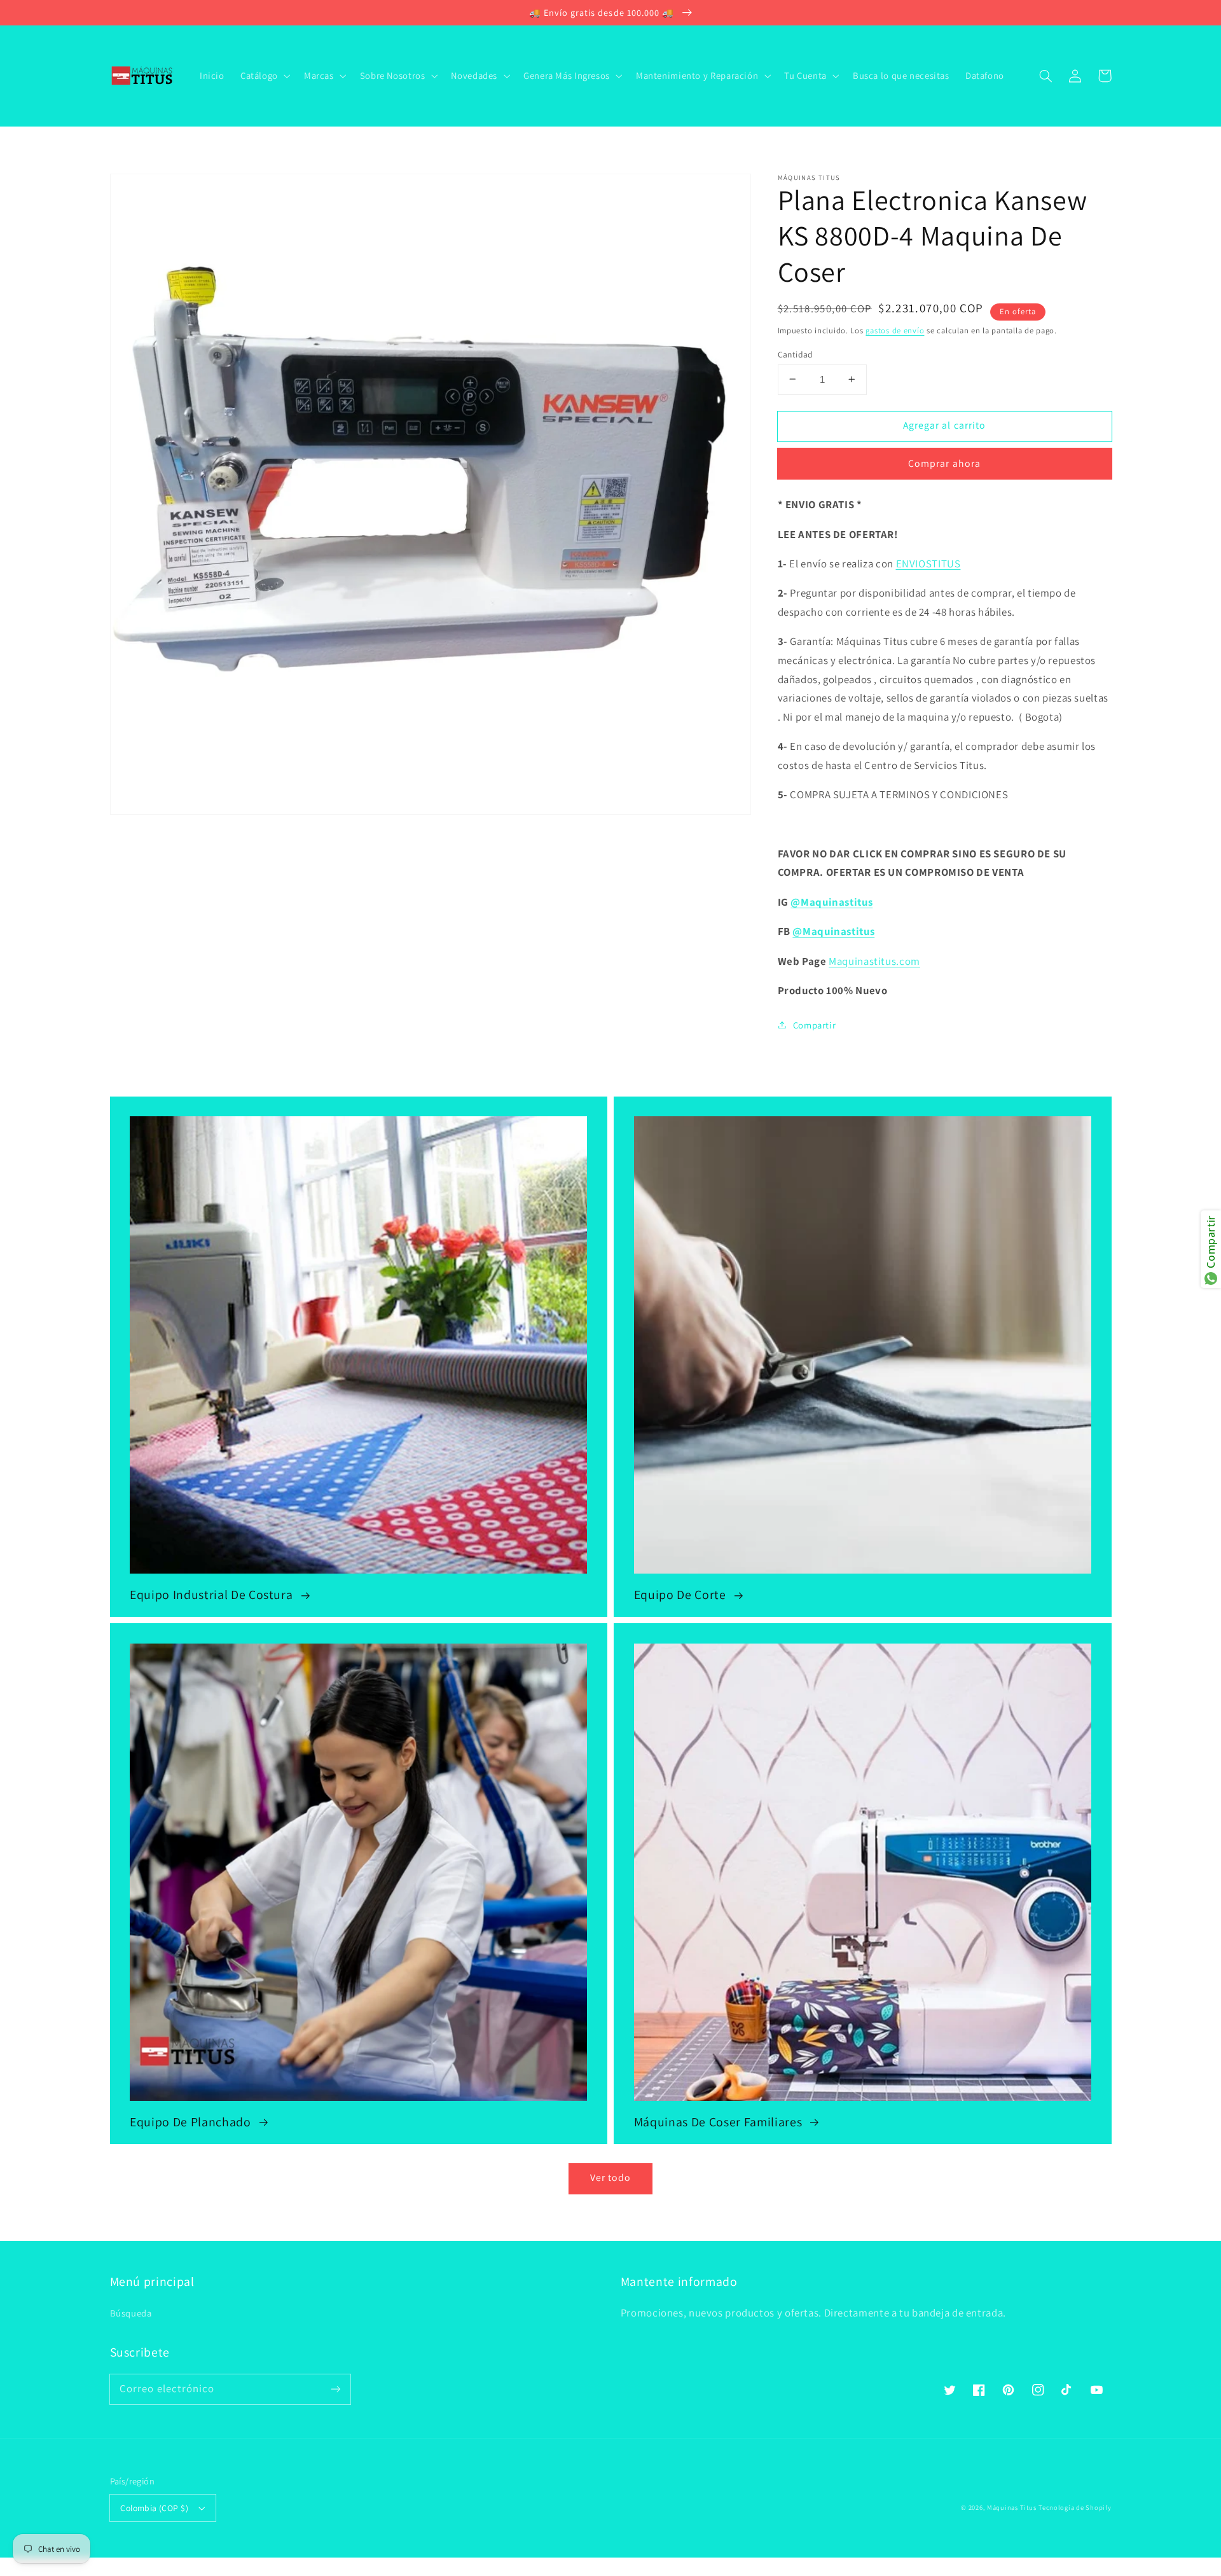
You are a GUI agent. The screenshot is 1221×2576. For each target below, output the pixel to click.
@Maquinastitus (831, 901)
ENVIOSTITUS (928, 563)
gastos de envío (895, 330)
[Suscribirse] (335, 2389)
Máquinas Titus (1011, 2507)
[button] (1046, 76)
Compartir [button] (815, 1024)
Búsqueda (131, 2313)
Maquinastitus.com (874, 960)
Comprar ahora (944, 463)
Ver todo (610, 2178)
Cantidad (796, 354)
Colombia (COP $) (154, 2508)
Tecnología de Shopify (1075, 2507)
